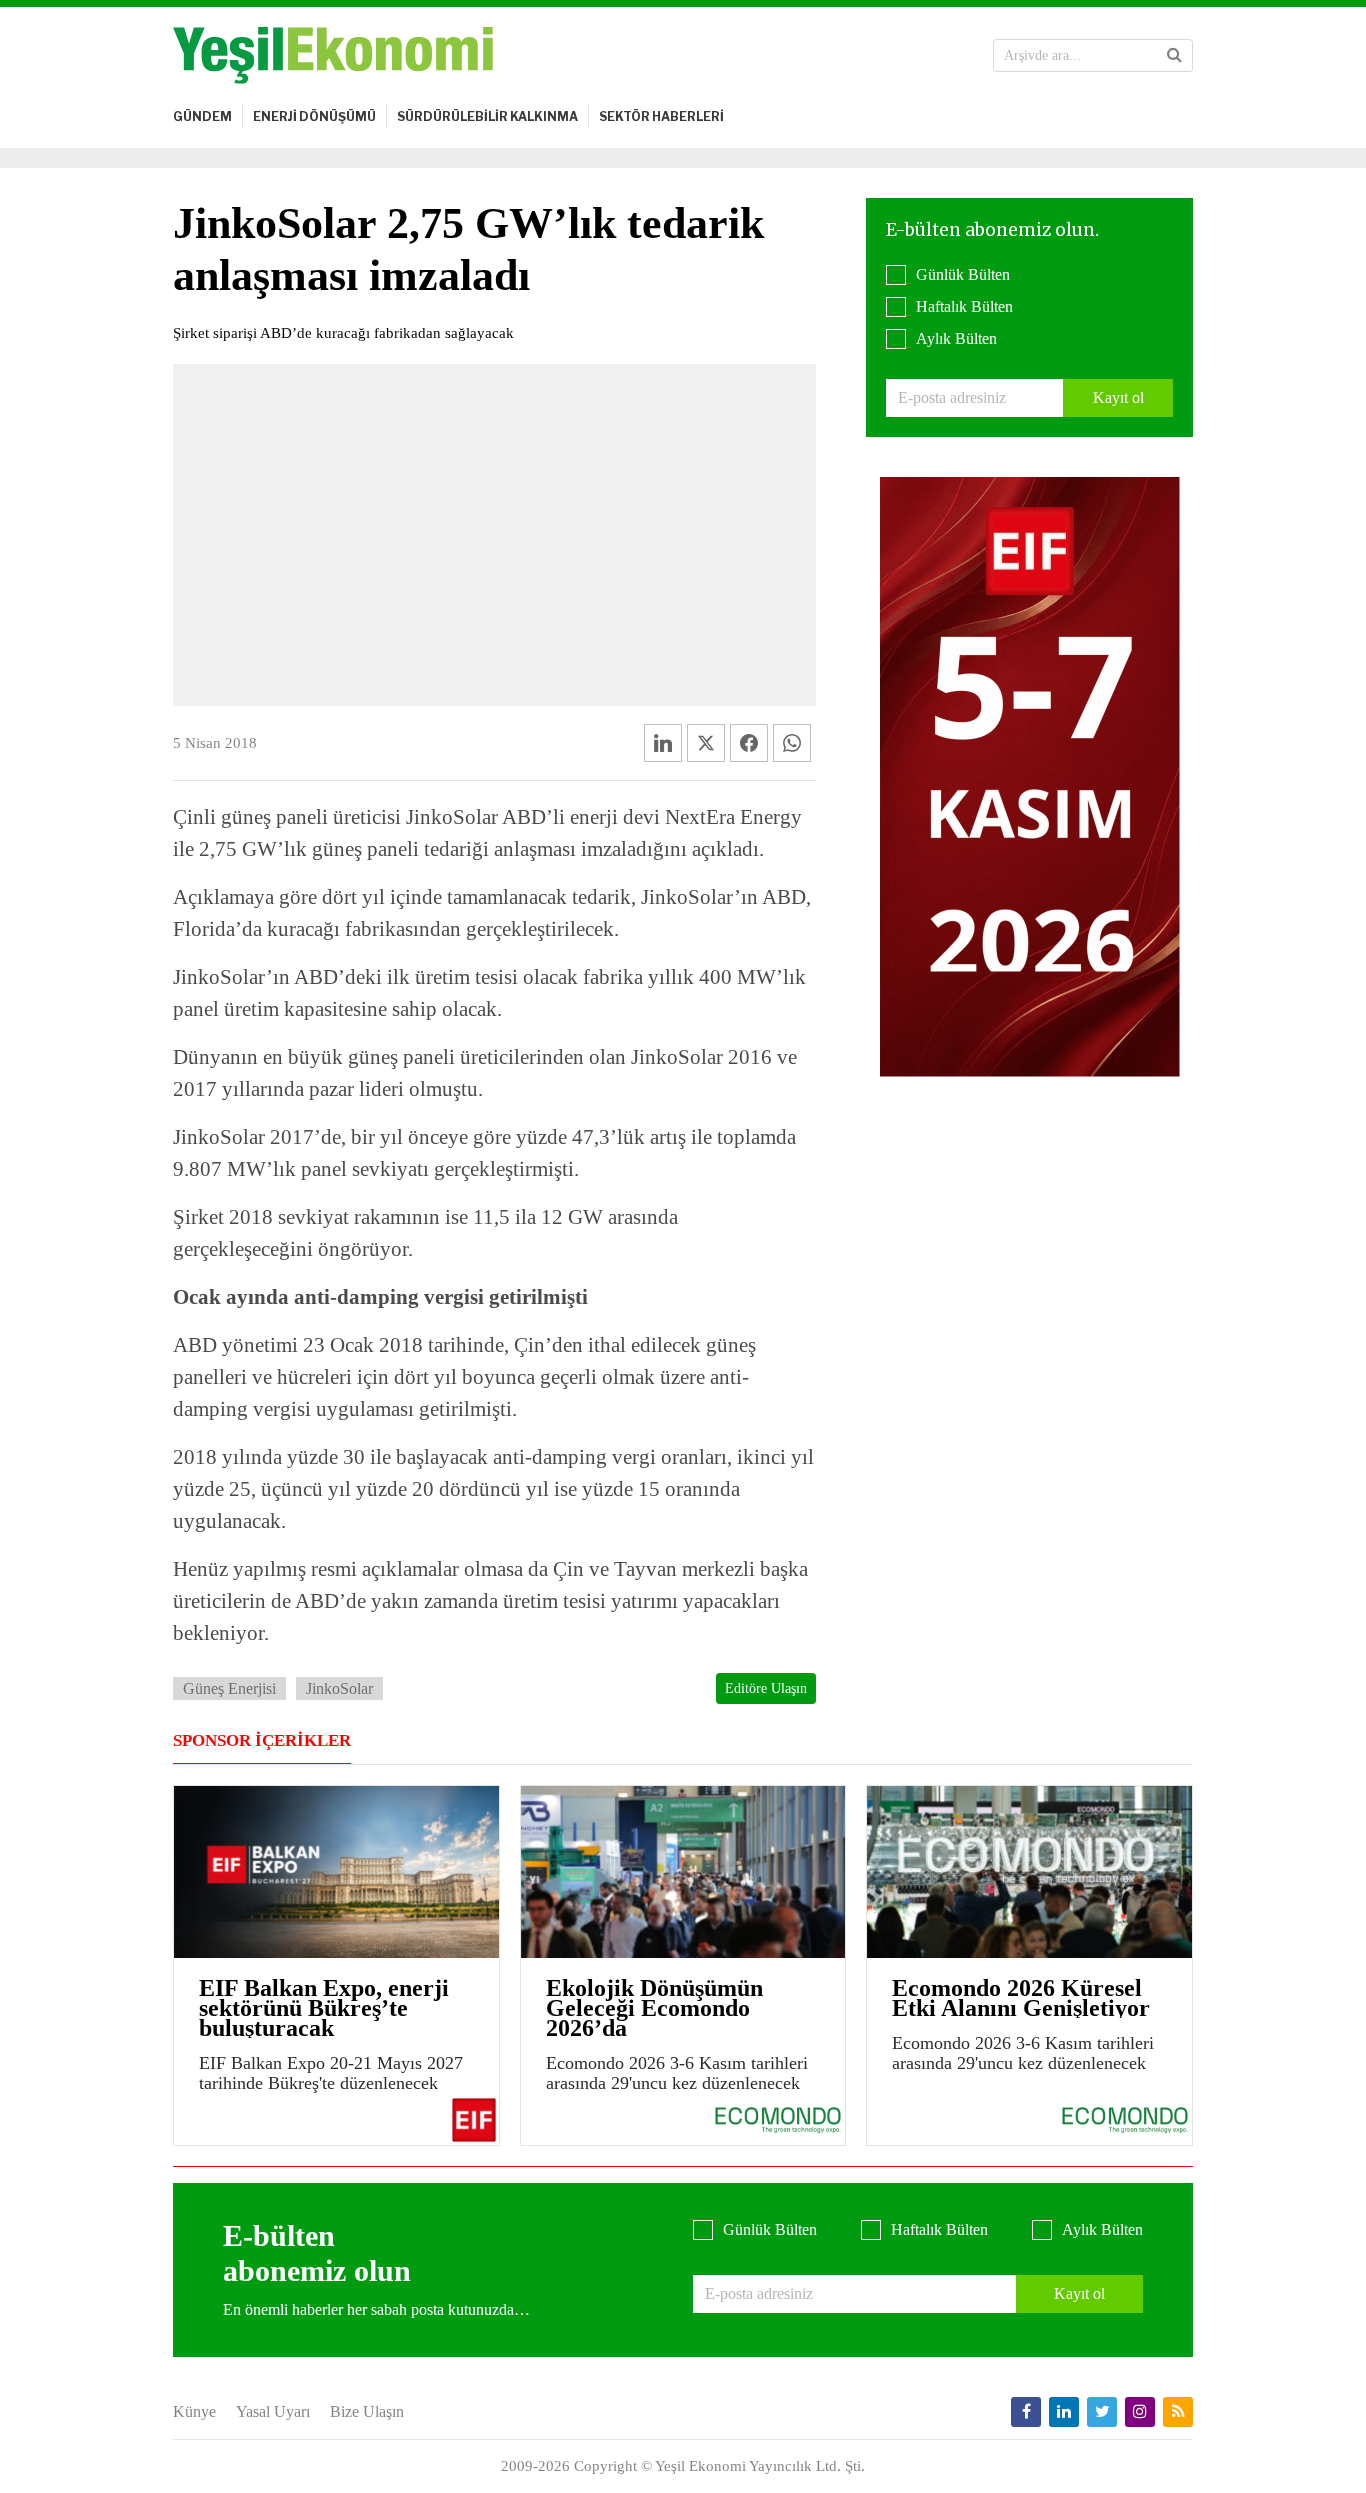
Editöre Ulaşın (766, 1688)
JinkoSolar (339, 1688)
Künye (194, 2411)
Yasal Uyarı (273, 2411)
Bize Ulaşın (367, 2411)
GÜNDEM (202, 116)
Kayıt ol (1118, 397)
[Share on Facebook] (749, 743)
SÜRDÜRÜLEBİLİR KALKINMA (487, 116)
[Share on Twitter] (706, 743)
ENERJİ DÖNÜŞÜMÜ (314, 116)
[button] (1174, 55)
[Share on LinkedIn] (663, 743)
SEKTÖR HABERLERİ (661, 116)
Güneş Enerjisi (229, 1688)
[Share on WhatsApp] (792, 743)
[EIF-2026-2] (1030, 775)
